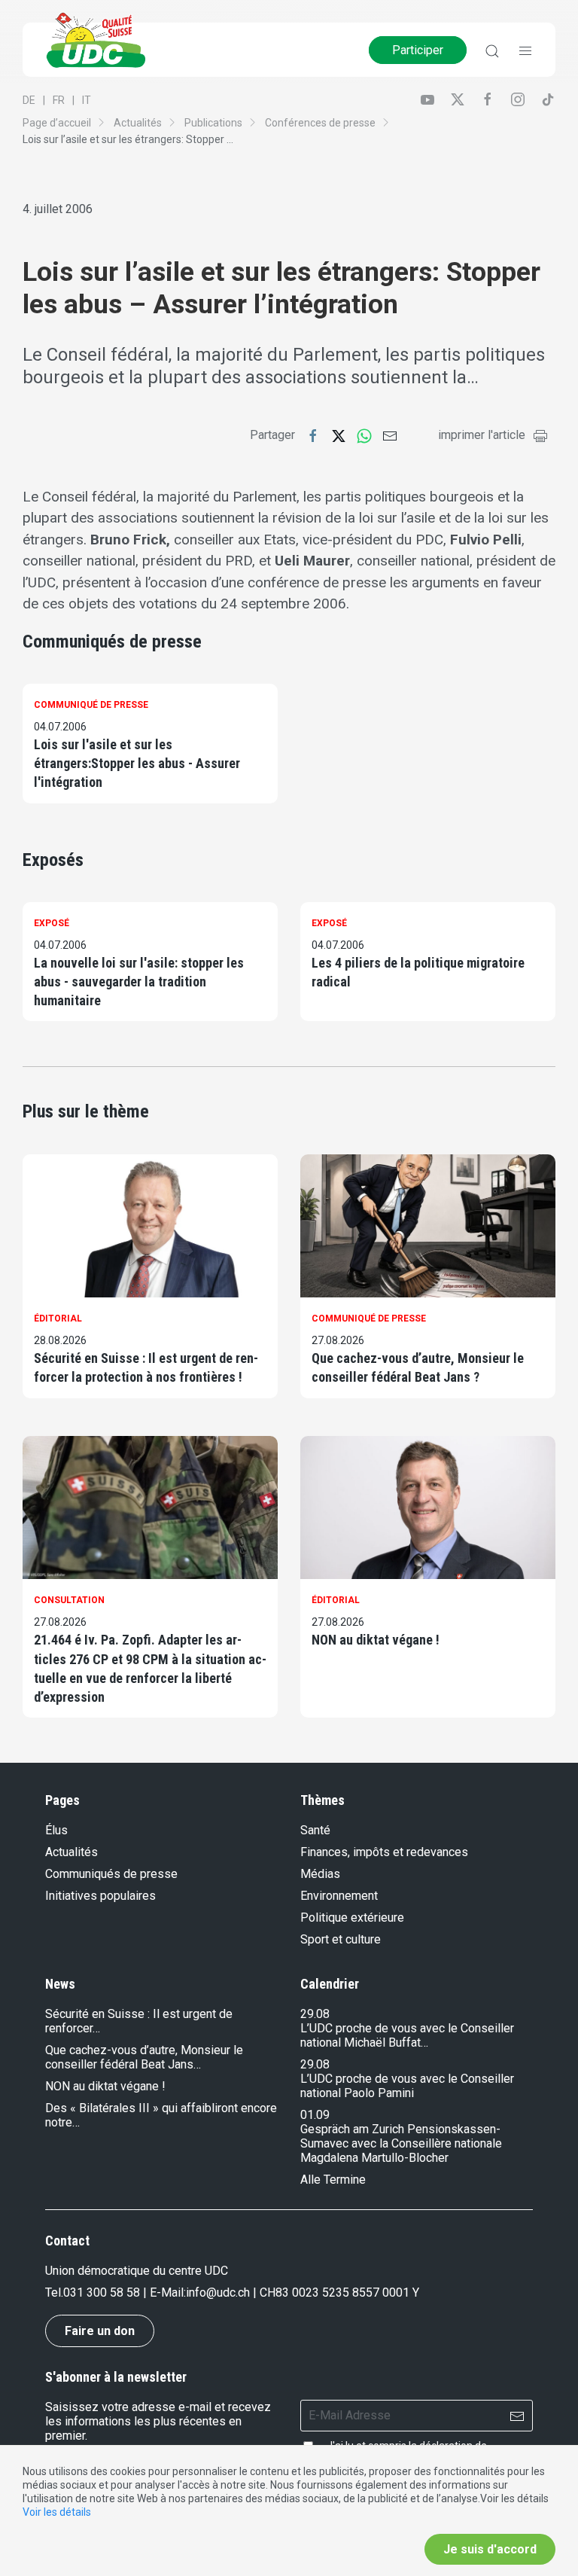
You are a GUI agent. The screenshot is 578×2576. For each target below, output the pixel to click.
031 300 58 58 (102, 2292)
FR (59, 100)
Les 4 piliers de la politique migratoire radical (418, 972)
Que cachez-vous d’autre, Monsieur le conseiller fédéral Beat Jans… (144, 2057)
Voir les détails (57, 2512)
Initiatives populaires (100, 1896)
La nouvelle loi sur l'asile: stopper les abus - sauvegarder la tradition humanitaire (139, 982)
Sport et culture (341, 1939)
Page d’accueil (57, 123)
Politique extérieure (352, 1918)
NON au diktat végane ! (376, 1640)
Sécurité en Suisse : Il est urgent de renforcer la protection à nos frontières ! (146, 1367)
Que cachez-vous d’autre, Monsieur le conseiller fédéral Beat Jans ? (418, 1367)
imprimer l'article (482, 435)
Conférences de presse (320, 123)
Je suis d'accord (490, 2549)
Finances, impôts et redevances (384, 1852)
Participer (418, 50)
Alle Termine (333, 2180)
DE (29, 100)
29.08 (315, 2014)
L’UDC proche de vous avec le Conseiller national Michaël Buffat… (407, 2035)
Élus (56, 1830)
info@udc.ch (218, 2292)
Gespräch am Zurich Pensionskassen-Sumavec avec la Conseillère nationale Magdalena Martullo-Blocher (401, 2143)
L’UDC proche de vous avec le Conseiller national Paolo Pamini (407, 2086)
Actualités (138, 123)
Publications (213, 123)
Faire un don (100, 2331)
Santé (315, 1830)
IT (87, 100)
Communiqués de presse (111, 1874)
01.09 (315, 2115)
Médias (320, 1874)
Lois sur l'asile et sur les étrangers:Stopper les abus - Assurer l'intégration (137, 763)
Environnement (339, 1896)
